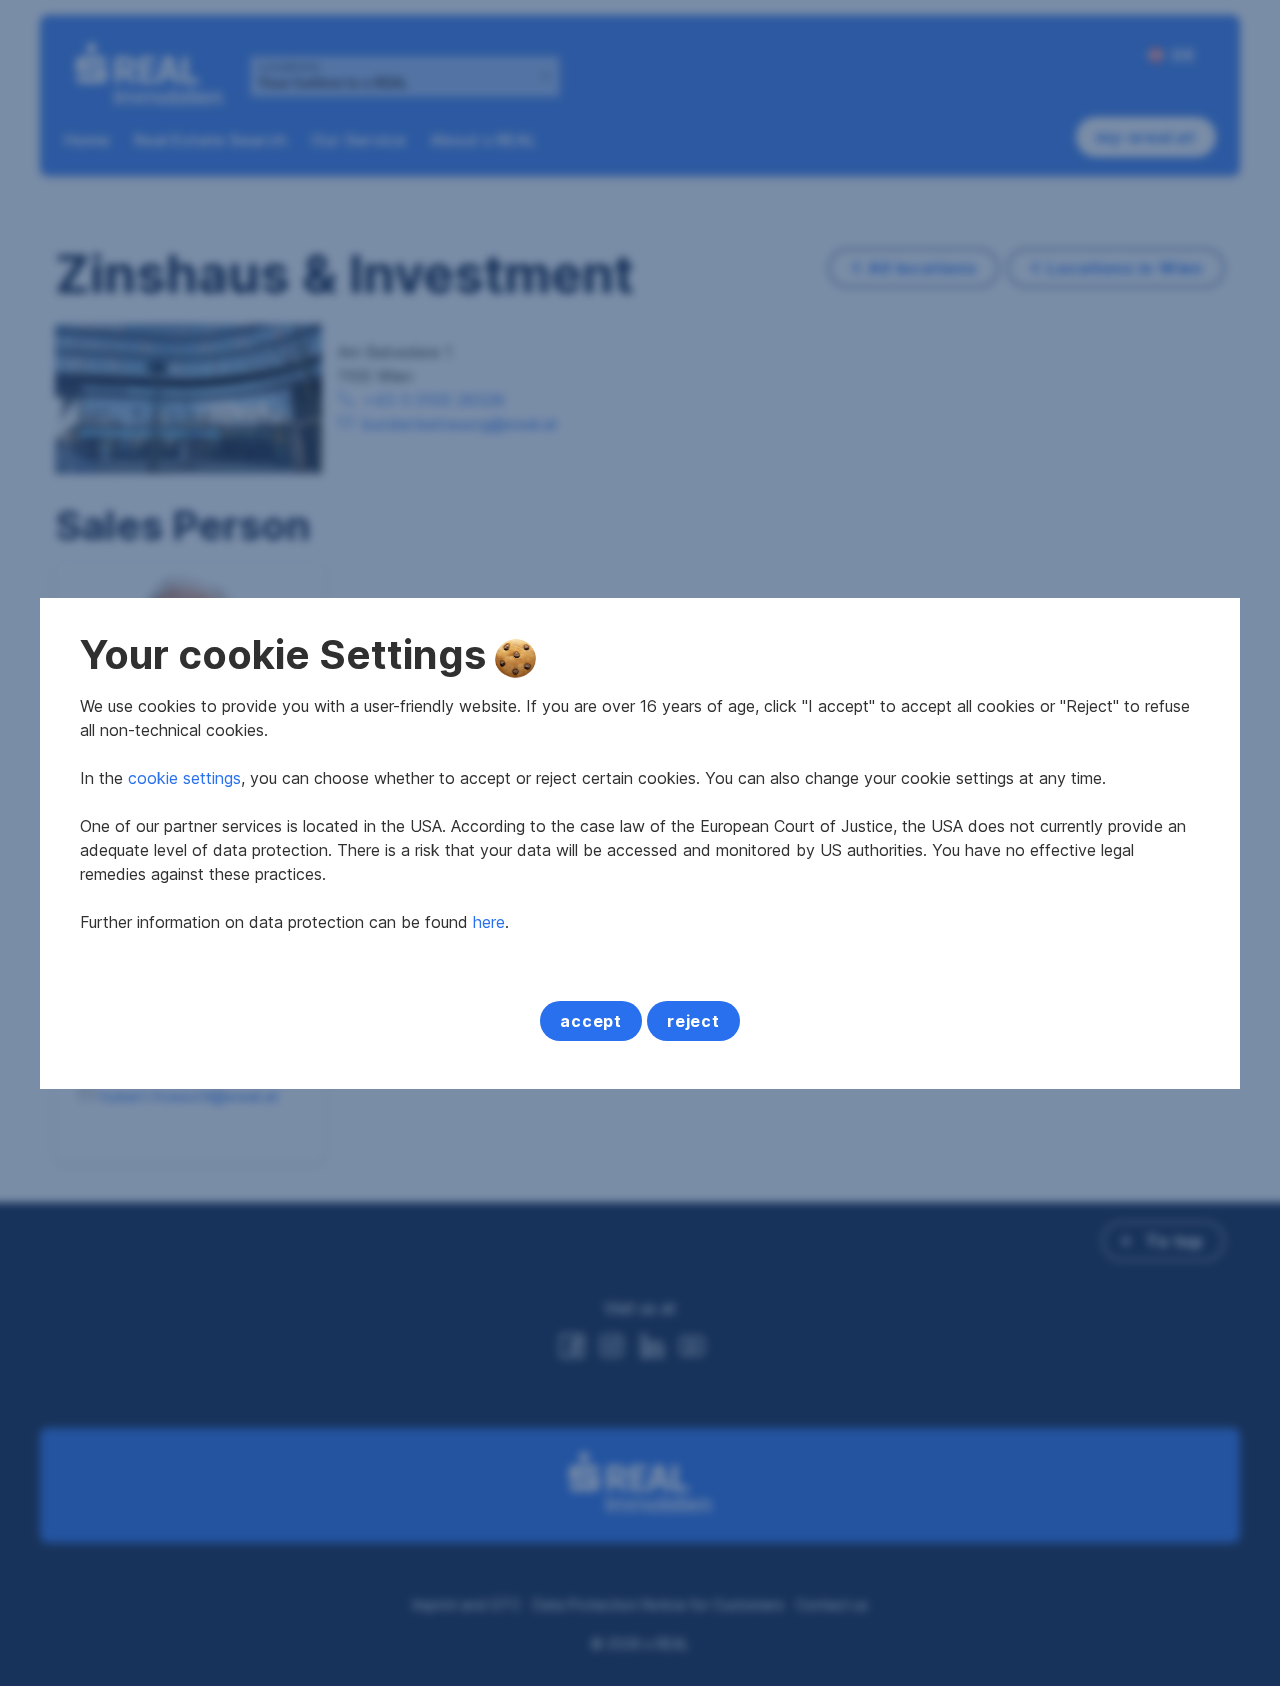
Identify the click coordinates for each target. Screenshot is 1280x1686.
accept (591, 1021)
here (489, 922)
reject (693, 1021)
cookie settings (184, 778)
